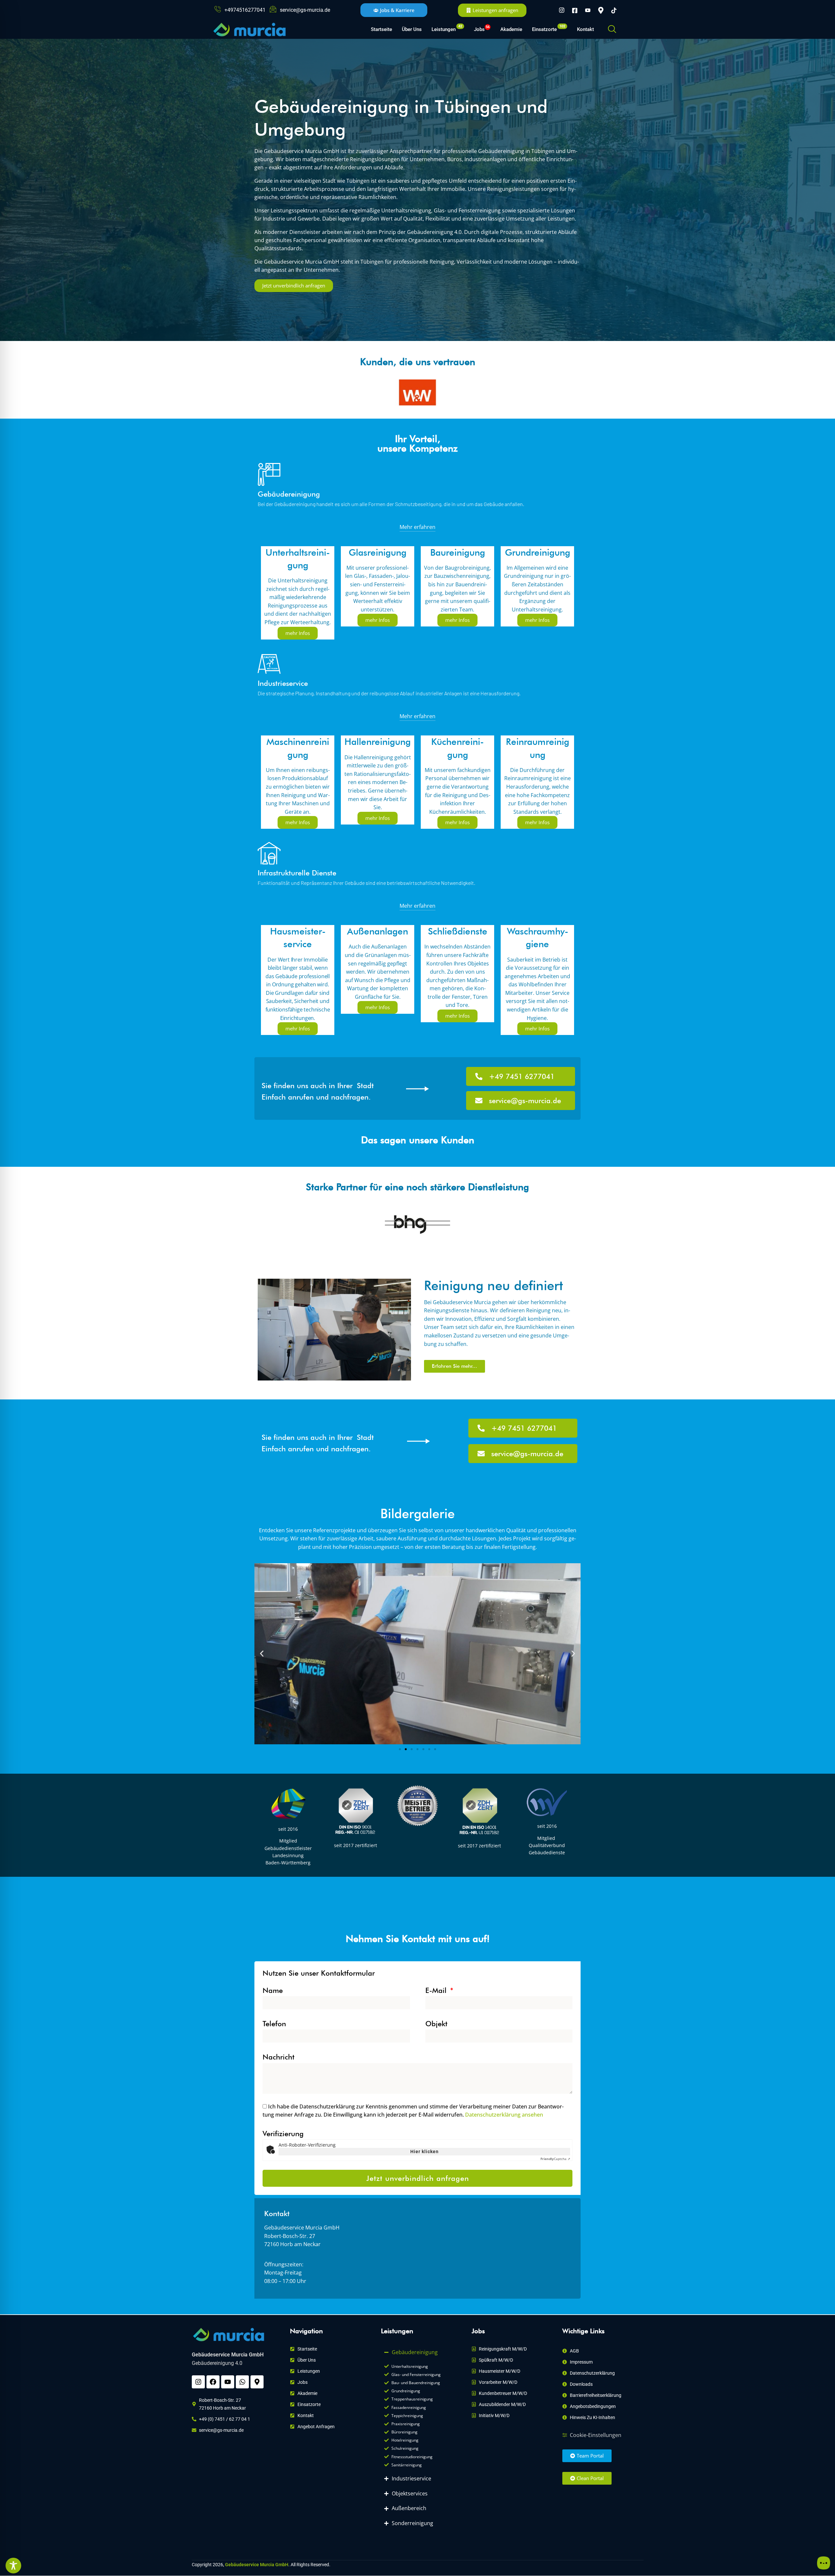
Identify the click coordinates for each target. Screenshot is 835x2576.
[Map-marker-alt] (257, 2382)
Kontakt (585, 29)
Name (273, 1990)
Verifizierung (283, 2134)
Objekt (436, 2024)
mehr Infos (298, 633)
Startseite (381, 29)
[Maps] (601, 10)
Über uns (412, 29)
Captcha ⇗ (555, 2159)
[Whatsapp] (242, 2382)
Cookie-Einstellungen (596, 2435)
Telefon (274, 2024)
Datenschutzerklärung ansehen (504, 2115)
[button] (612, 29)
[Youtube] (588, 10)
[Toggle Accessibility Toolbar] (13, 2566)
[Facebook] (575, 10)
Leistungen (447, 28)
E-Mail (437, 1990)
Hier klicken (425, 2152)
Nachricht (279, 2057)
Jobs (482, 29)
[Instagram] (562, 10)
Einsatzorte (549, 28)
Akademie (511, 29)
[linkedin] (614, 10)
